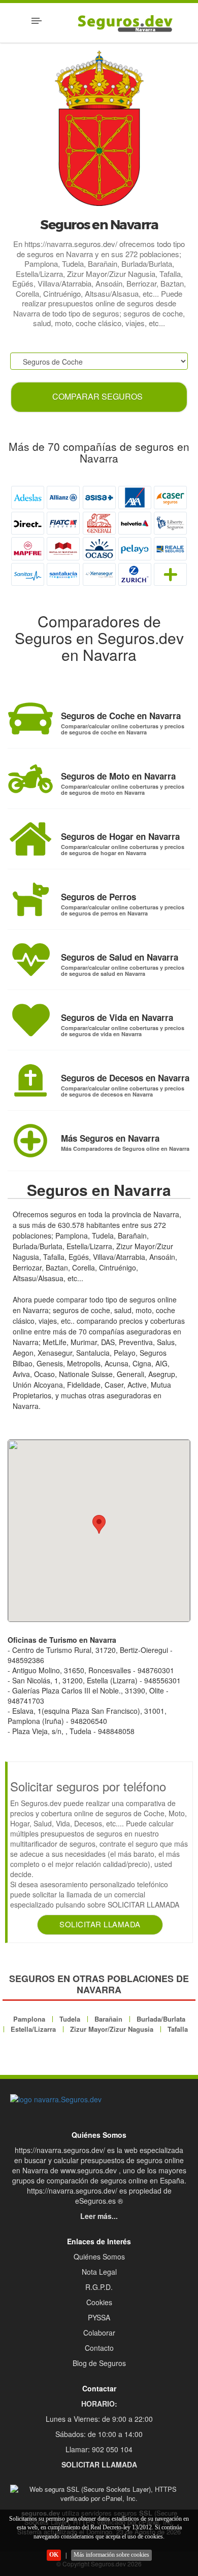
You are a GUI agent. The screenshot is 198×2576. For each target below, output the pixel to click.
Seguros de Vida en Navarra (117, 1017)
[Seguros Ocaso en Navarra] (99, 549)
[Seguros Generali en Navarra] (99, 523)
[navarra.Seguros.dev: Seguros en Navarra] (99, 2099)
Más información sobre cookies (111, 2555)
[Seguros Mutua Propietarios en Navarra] (63, 549)
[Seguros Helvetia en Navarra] (135, 523)
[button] (99, 1524)
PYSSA (99, 2317)
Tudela (70, 2019)
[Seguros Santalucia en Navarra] (63, 574)
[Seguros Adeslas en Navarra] (28, 497)
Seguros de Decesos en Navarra (125, 1078)
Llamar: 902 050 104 (99, 2449)
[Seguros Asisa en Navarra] (99, 497)
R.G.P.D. (99, 2287)
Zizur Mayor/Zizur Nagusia (112, 2029)
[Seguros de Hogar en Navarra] (30, 839)
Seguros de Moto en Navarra (118, 776)
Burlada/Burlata (161, 2019)
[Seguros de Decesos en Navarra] (30, 1080)
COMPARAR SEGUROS (97, 396)
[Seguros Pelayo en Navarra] (135, 549)
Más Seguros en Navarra (110, 1138)
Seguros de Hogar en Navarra (120, 836)
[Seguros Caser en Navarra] (170, 497)
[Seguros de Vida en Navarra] (30, 1020)
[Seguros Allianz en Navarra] (63, 497)
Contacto (99, 2348)
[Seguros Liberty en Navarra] (170, 523)
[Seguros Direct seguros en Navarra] (28, 523)
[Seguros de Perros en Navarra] (30, 899)
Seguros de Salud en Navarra (120, 957)
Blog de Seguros (99, 2363)
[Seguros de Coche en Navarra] (30, 718)
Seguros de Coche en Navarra (121, 716)
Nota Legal (99, 2272)
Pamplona (29, 2019)
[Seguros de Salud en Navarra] (30, 960)
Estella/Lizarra (33, 2029)
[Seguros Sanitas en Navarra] (28, 574)
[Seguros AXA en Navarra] (135, 497)
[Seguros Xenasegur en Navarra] (99, 574)
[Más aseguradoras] (170, 574)
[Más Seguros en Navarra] (30, 1141)
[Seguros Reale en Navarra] (170, 549)
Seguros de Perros (98, 897)
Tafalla (178, 2029)
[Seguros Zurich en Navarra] (135, 574)
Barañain (108, 2019)
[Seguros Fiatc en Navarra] (63, 523)
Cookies (99, 2302)
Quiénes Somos (99, 2256)
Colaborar (99, 2333)
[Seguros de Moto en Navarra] (30, 779)
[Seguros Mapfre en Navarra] (28, 549)
